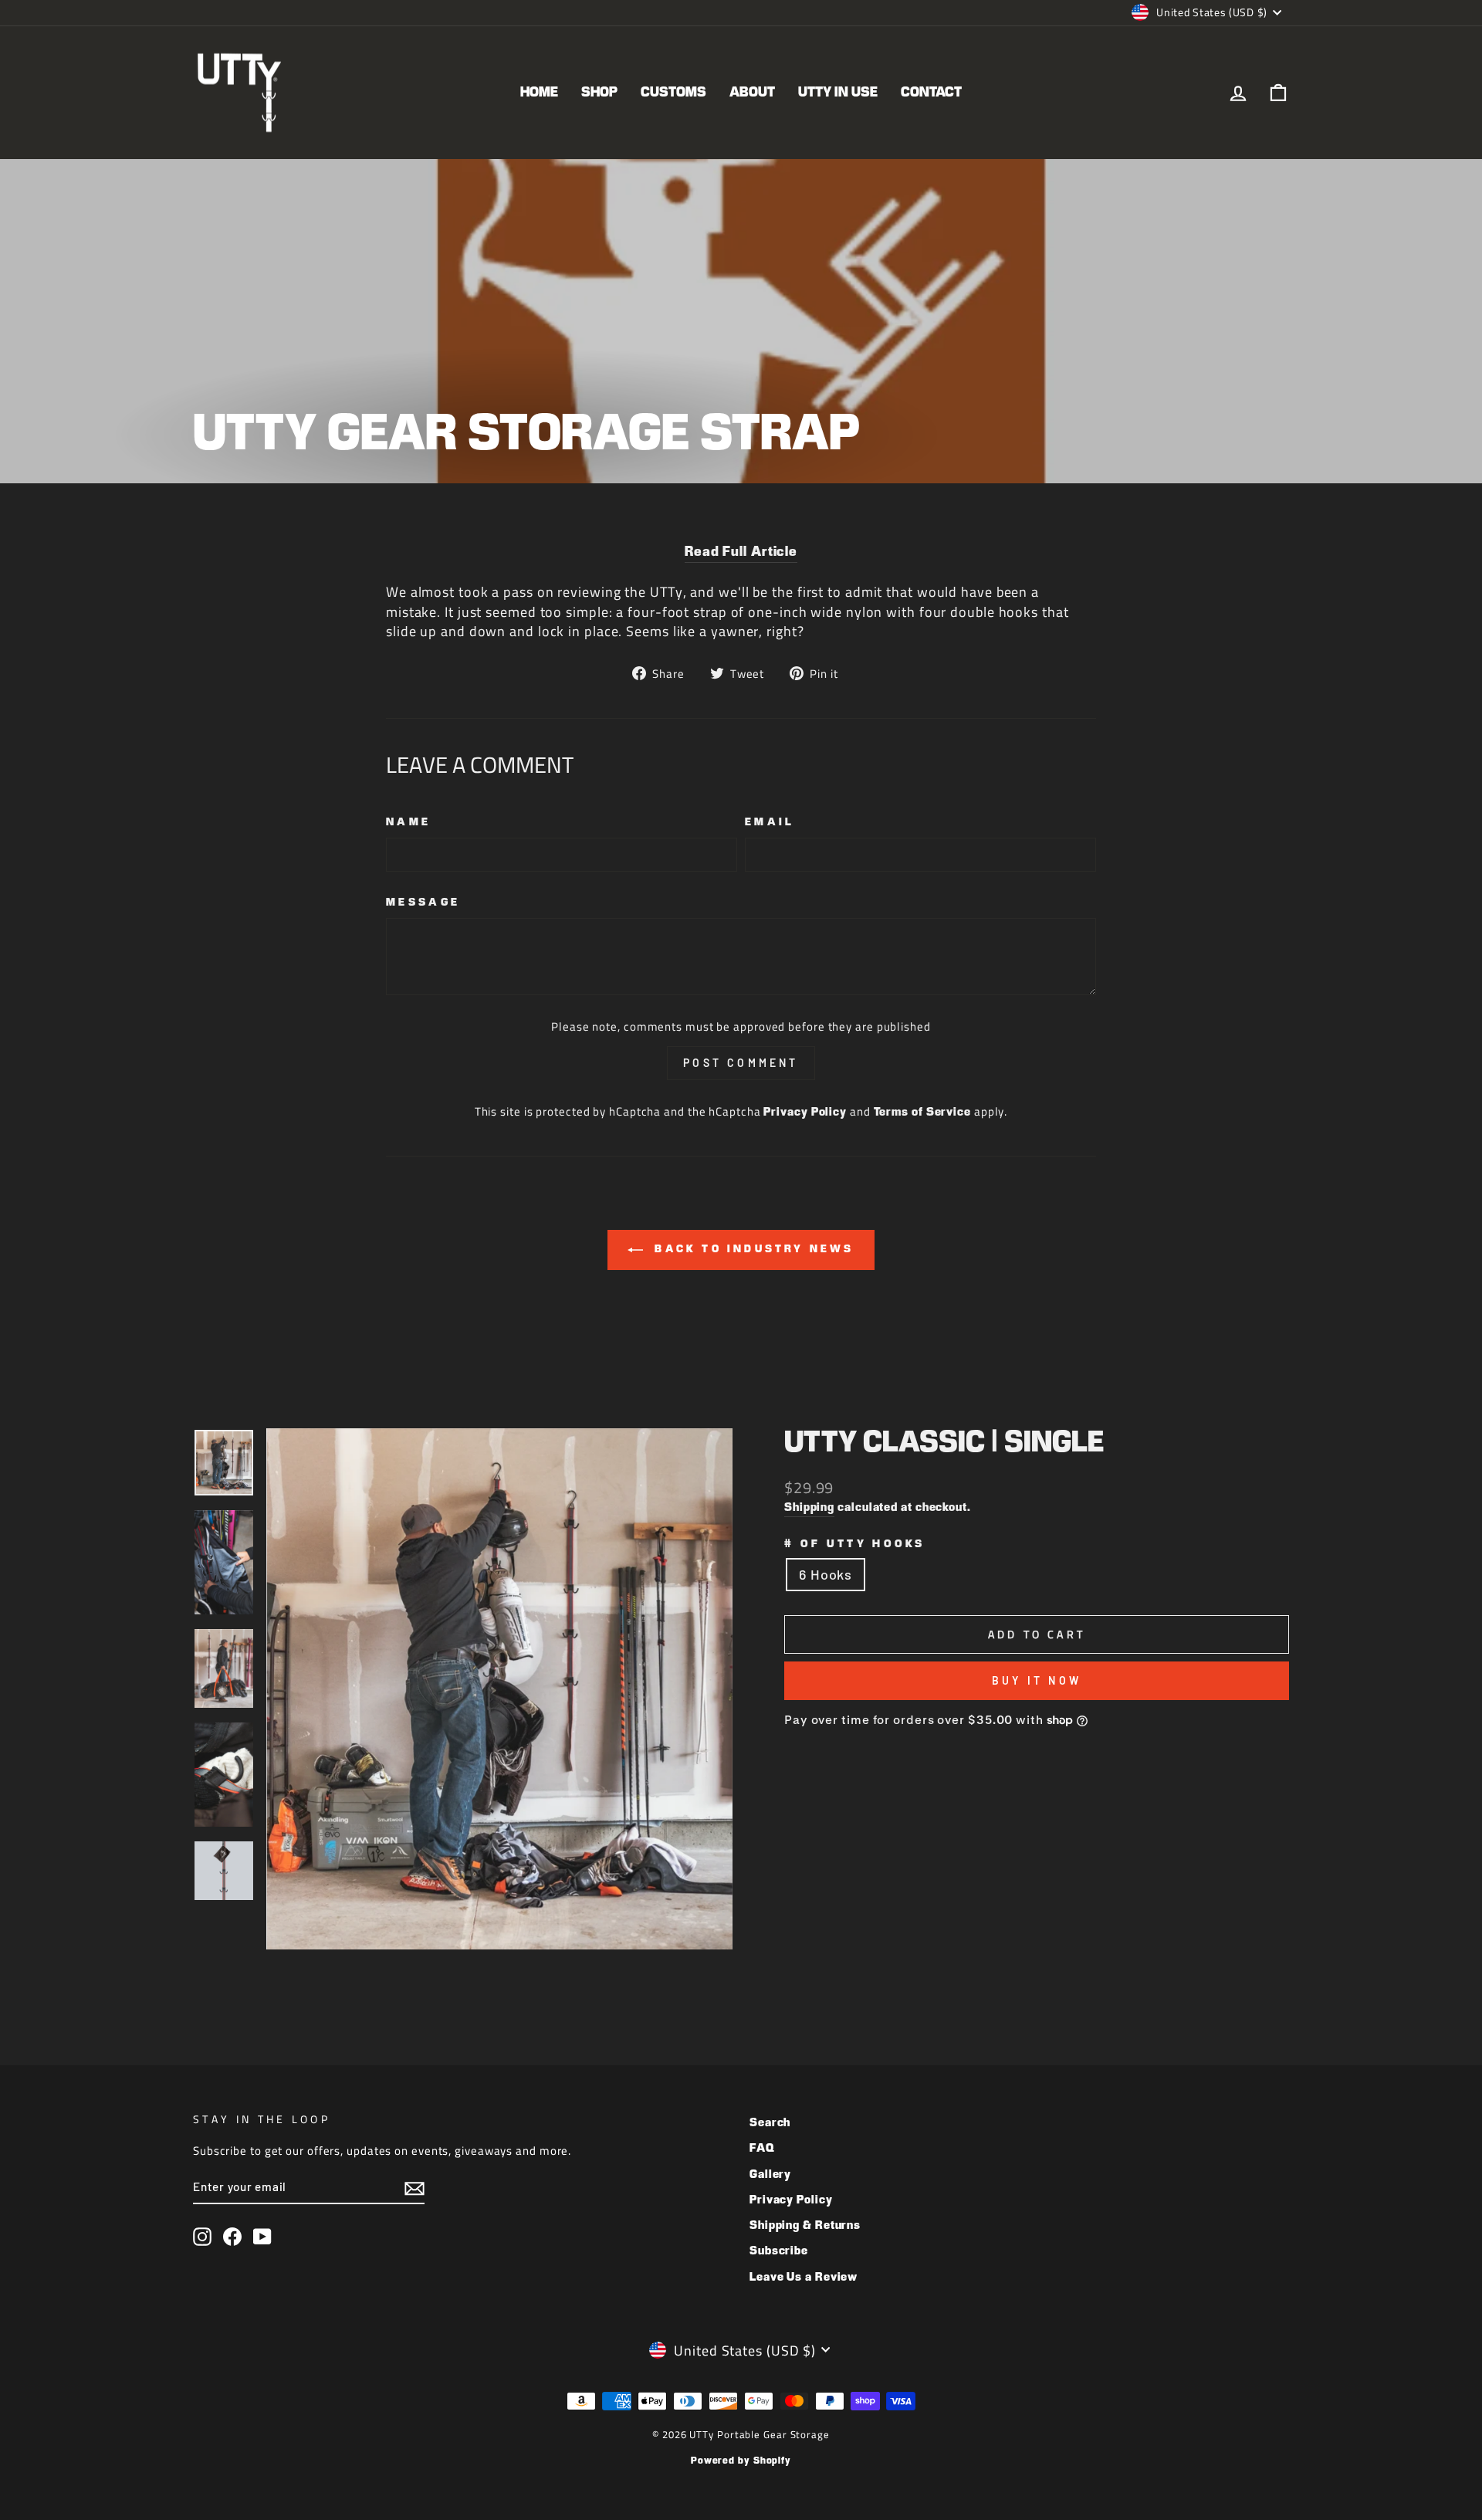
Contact (931, 93)
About (752, 93)
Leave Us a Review (804, 2277)
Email (770, 822)
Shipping (809, 1507)
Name (408, 822)
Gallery (770, 2175)
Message (423, 903)
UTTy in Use (838, 93)
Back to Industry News (751, 1249)
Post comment (741, 1063)
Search (770, 2123)
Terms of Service (922, 1112)
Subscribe (779, 2251)
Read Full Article (741, 552)
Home (539, 93)
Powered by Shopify (741, 2461)
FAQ (762, 2148)
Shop (599, 93)
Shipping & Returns (805, 2225)
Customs (673, 93)
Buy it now (1037, 1680)
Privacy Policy (805, 1112)
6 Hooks (826, 1574)
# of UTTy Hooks (855, 1544)
